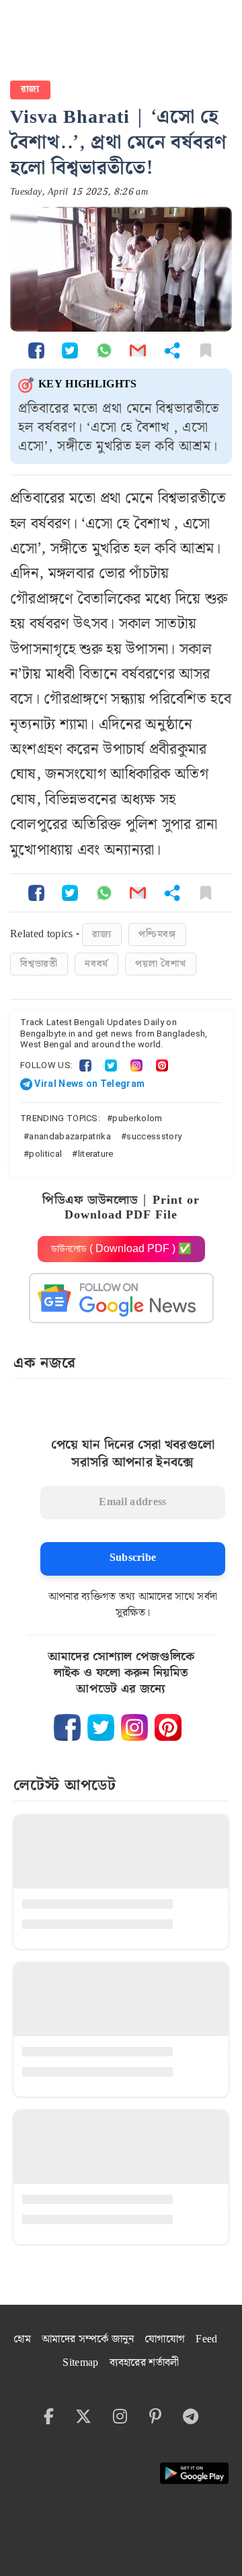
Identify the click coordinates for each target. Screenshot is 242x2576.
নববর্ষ (96, 964)
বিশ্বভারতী (39, 964)
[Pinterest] (162, 1065)
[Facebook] (85, 1065)
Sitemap (80, 2363)
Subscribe (133, 1558)
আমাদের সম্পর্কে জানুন (88, 2339)
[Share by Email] (138, 350)
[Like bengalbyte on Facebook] (67, 1727)
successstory (154, 1136)
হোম (22, 2339)
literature (96, 1154)
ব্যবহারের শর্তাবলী (145, 2363)
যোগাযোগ (165, 2339)
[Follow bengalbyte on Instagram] (134, 1727)
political (45, 1154)
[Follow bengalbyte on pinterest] (168, 1727)
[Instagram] (136, 1065)
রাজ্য (30, 89)
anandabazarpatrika (70, 1136)
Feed (206, 2339)
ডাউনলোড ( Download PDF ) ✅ (121, 1248)
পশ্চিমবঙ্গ (157, 935)
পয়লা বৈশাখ (161, 964)
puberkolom (137, 1118)
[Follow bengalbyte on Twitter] (101, 1727)
